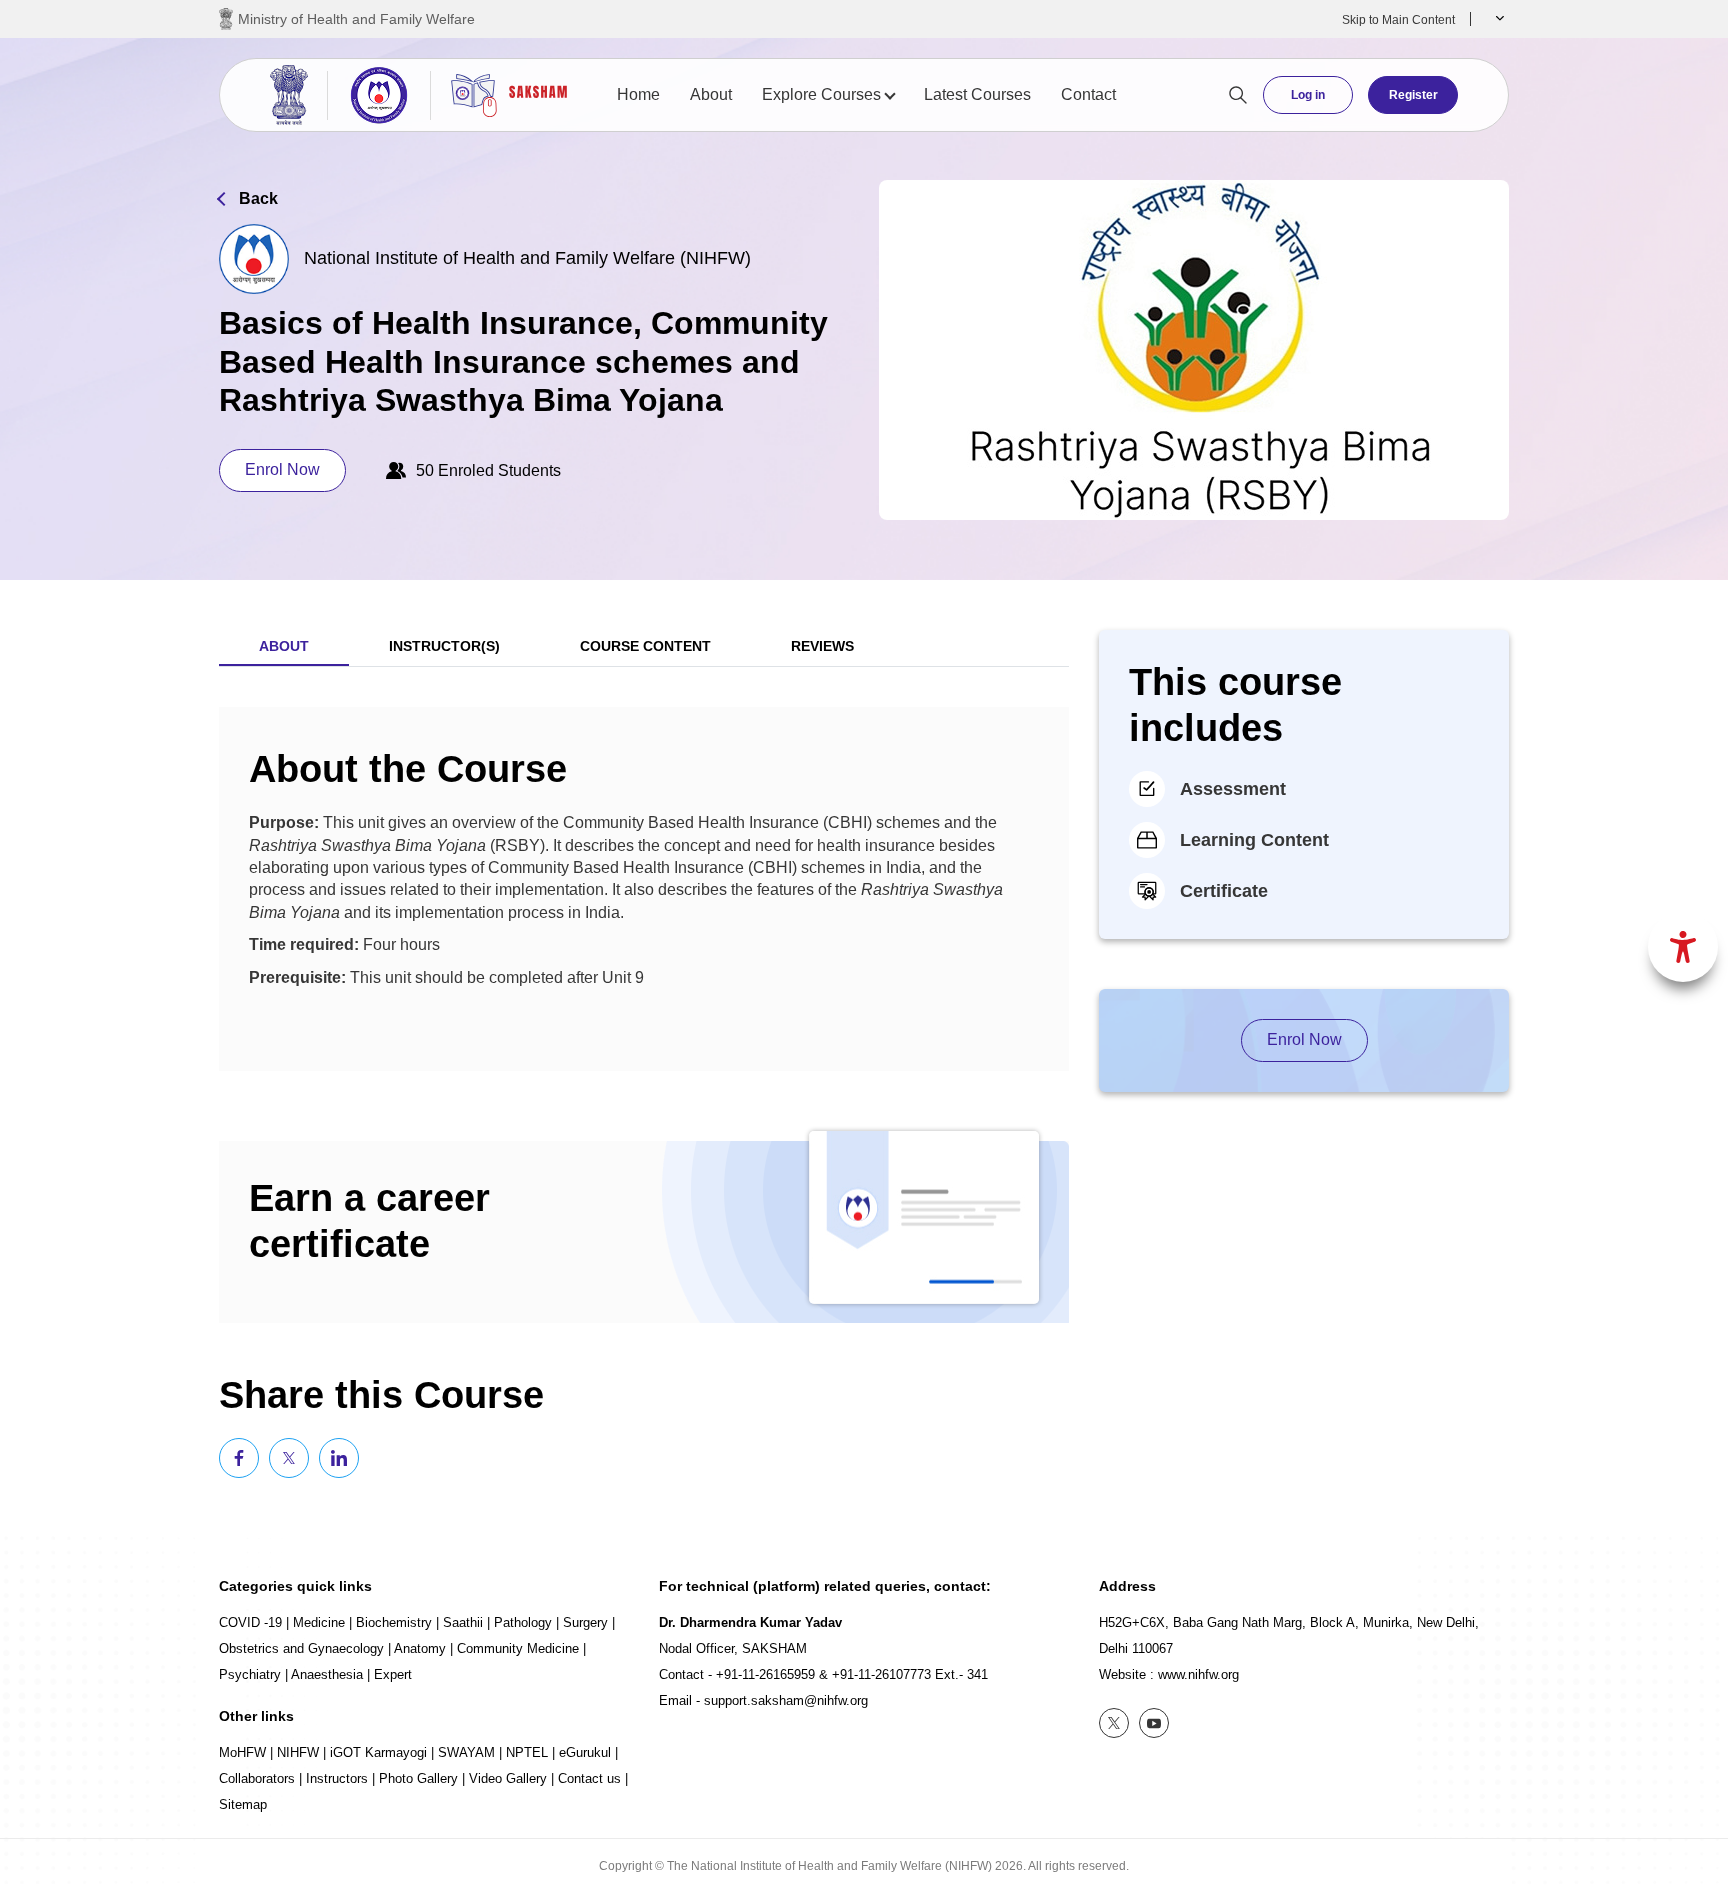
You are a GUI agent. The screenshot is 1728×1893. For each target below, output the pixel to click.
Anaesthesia (327, 1674)
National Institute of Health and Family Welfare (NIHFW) (527, 258)
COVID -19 (250, 1622)
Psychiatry (250, 1674)
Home (638, 94)
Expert (393, 1674)
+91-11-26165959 (765, 1674)
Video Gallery (508, 1778)
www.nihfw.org (1198, 1674)
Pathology (523, 1622)
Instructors (337, 1778)
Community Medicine (518, 1648)
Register (1413, 95)
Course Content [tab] (645, 646)
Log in (1308, 95)
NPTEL (527, 1752)
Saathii (463, 1622)
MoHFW (242, 1752)
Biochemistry (394, 1622)
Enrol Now (282, 469)
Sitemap (243, 1804)
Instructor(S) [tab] (444, 646)
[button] (1497, 19)
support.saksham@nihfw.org (786, 1700)
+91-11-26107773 (881, 1674)
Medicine (319, 1622)
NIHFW (298, 1752)
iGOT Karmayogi (378, 1752)
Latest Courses (977, 94)
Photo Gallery (418, 1778)
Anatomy (420, 1648)
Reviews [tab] (822, 646)
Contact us (589, 1778)
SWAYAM (466, 1752)
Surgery (585, 1622)
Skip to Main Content (1398, 20)
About (711, 94)
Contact (1088, 94)
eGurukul (585, 1752)
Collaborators (257, 1778)
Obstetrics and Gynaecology (301, 1648)
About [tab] (284, 646)
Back (258, 198)
